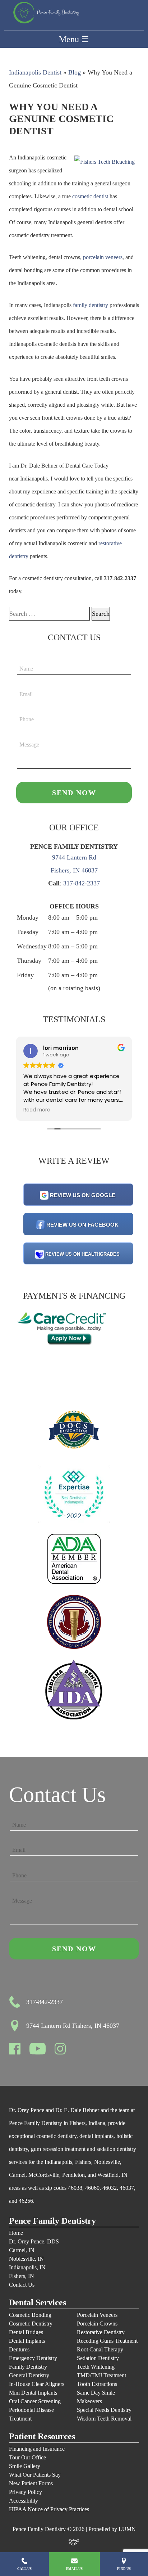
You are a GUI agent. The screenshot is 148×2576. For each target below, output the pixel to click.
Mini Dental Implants (33, 2393)
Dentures (19, 2349)
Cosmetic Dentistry (31, 2324)
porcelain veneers (103, 257)
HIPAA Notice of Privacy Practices (49, 2509)
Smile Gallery (25, 2466)
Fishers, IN (22, 2276)
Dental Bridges (26, 2332)
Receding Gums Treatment (107, 2341)
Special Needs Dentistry (104, 2410)
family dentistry (91, 305)
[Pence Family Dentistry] (46, 13)
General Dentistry (29, 2375)
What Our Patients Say (35, 2475)
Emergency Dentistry (33, 2358)
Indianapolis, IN (27, 2267)
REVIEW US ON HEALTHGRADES (82, 1254)
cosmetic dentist (90, 196)
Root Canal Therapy (100, 2349)
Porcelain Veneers (97, 2315)
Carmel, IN (22, 2250)
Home (16, 2233)
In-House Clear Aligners (37, 2384)
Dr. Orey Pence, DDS (34, 2241)
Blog (75, 72)
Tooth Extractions (97, 2384)
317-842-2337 (82, 883)
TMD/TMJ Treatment (101, 2375)
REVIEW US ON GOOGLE (83, 1195)
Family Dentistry (28, 2367)
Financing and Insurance (37, 2449)
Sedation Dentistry (98, 2358)
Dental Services (38, 2303)
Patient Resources (42, 2437)
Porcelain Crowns (97, 2324)
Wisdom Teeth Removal (104, 2419)
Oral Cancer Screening (35, 2401)
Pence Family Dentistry (52, 2221)
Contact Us (22, 2285)
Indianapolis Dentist (35, 72)
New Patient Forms (31, 2483)
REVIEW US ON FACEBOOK (82, 1225)
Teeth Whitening (96, 2367)
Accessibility (24, 2501)
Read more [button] (37, 1110)
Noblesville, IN (26, 2259)
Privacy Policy (26, 2492)
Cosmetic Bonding (30, 2315)
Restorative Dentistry (101, 2332)
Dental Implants (27, 2341)
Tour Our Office (27, 2457)
